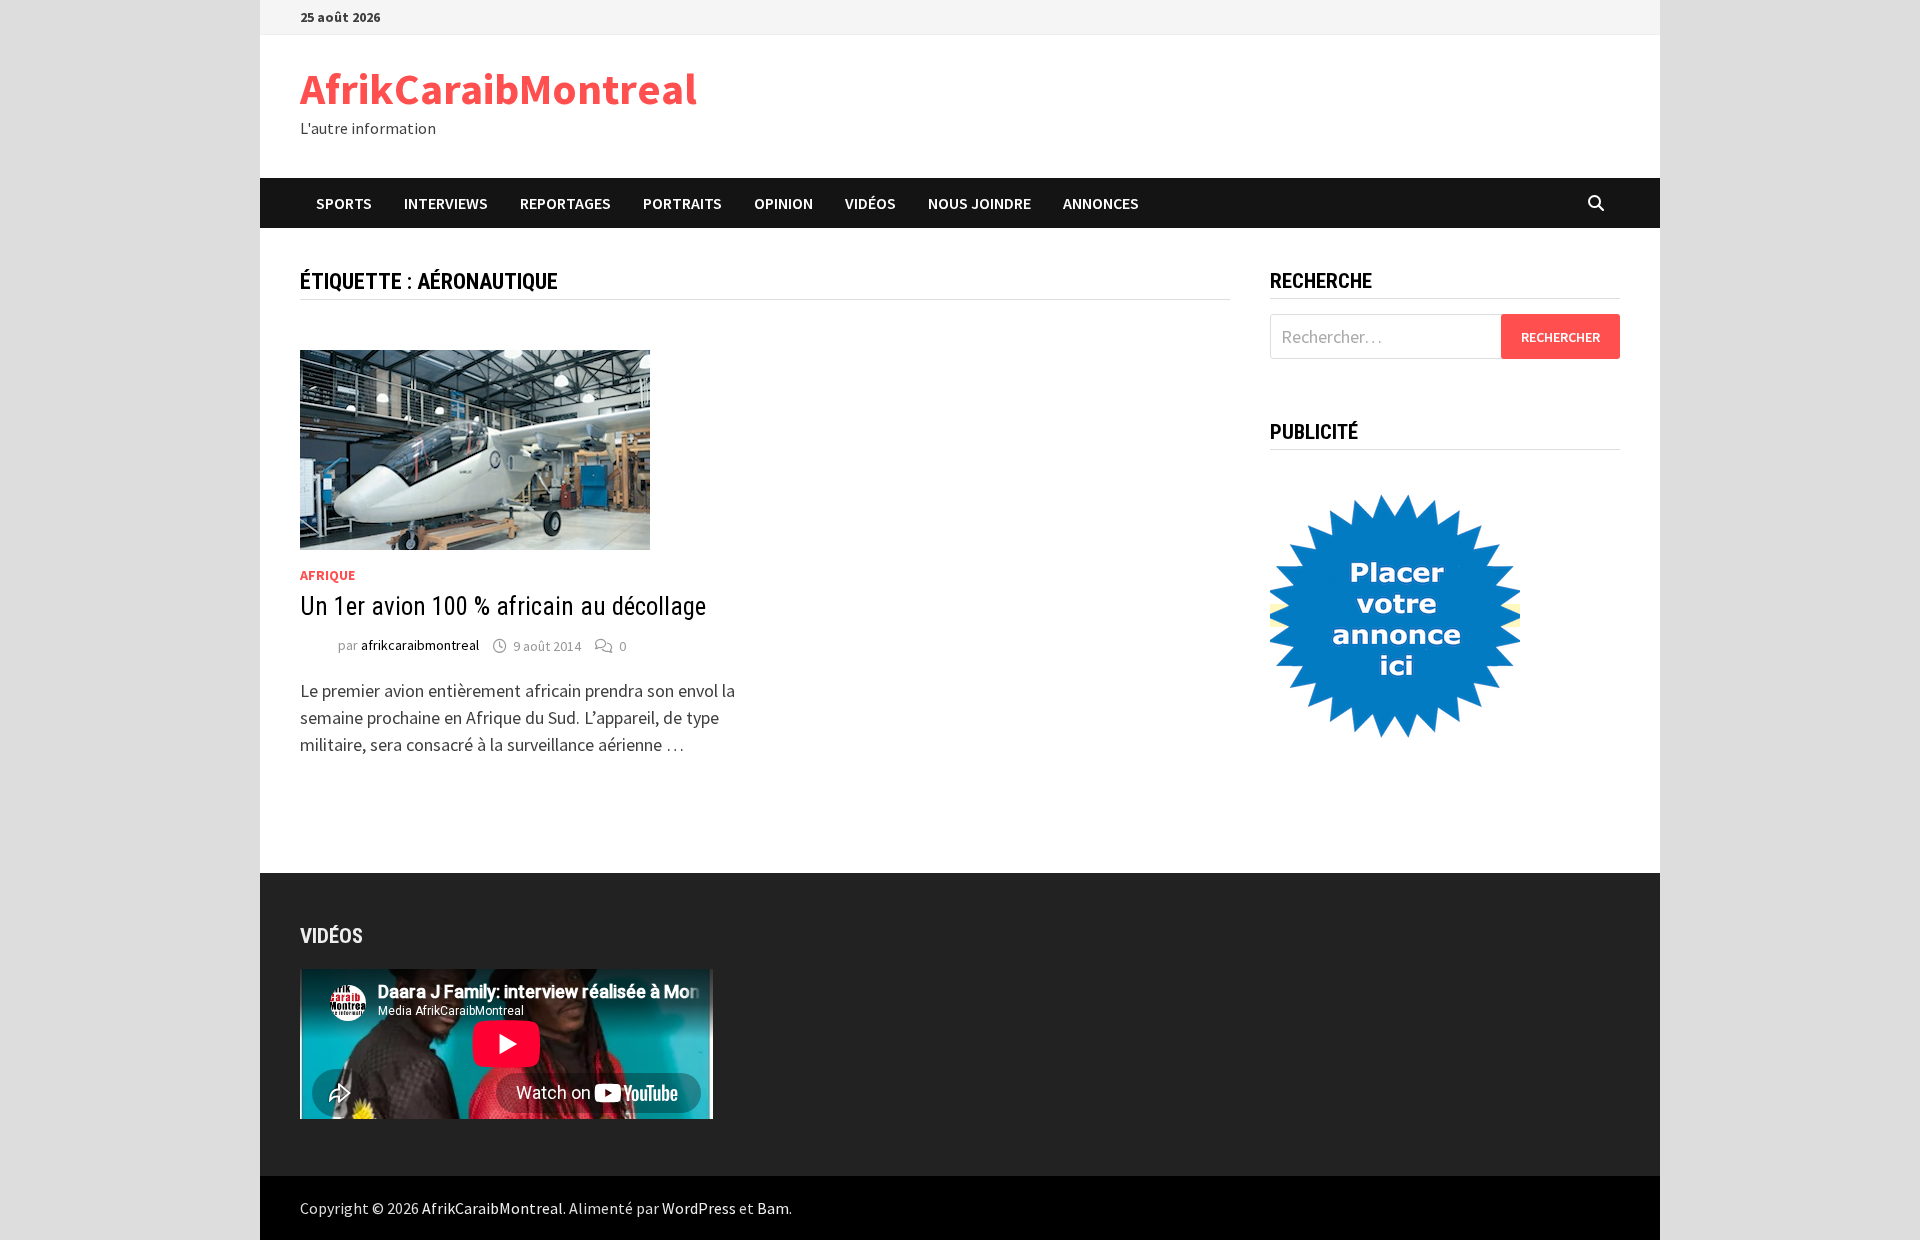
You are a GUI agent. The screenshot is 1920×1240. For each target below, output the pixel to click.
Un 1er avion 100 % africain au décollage (503, 606)
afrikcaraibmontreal (420, 646)
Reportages (565, 203)
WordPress (699, 1208)
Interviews (446, 203)
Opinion (783, 203)
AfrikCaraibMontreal (498, 88)
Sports (344, 203)
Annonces (1101, 203)
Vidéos (870, 203)
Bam (773, 1208)
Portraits (682, 203)
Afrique (327, 575)
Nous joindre (979, 203)
